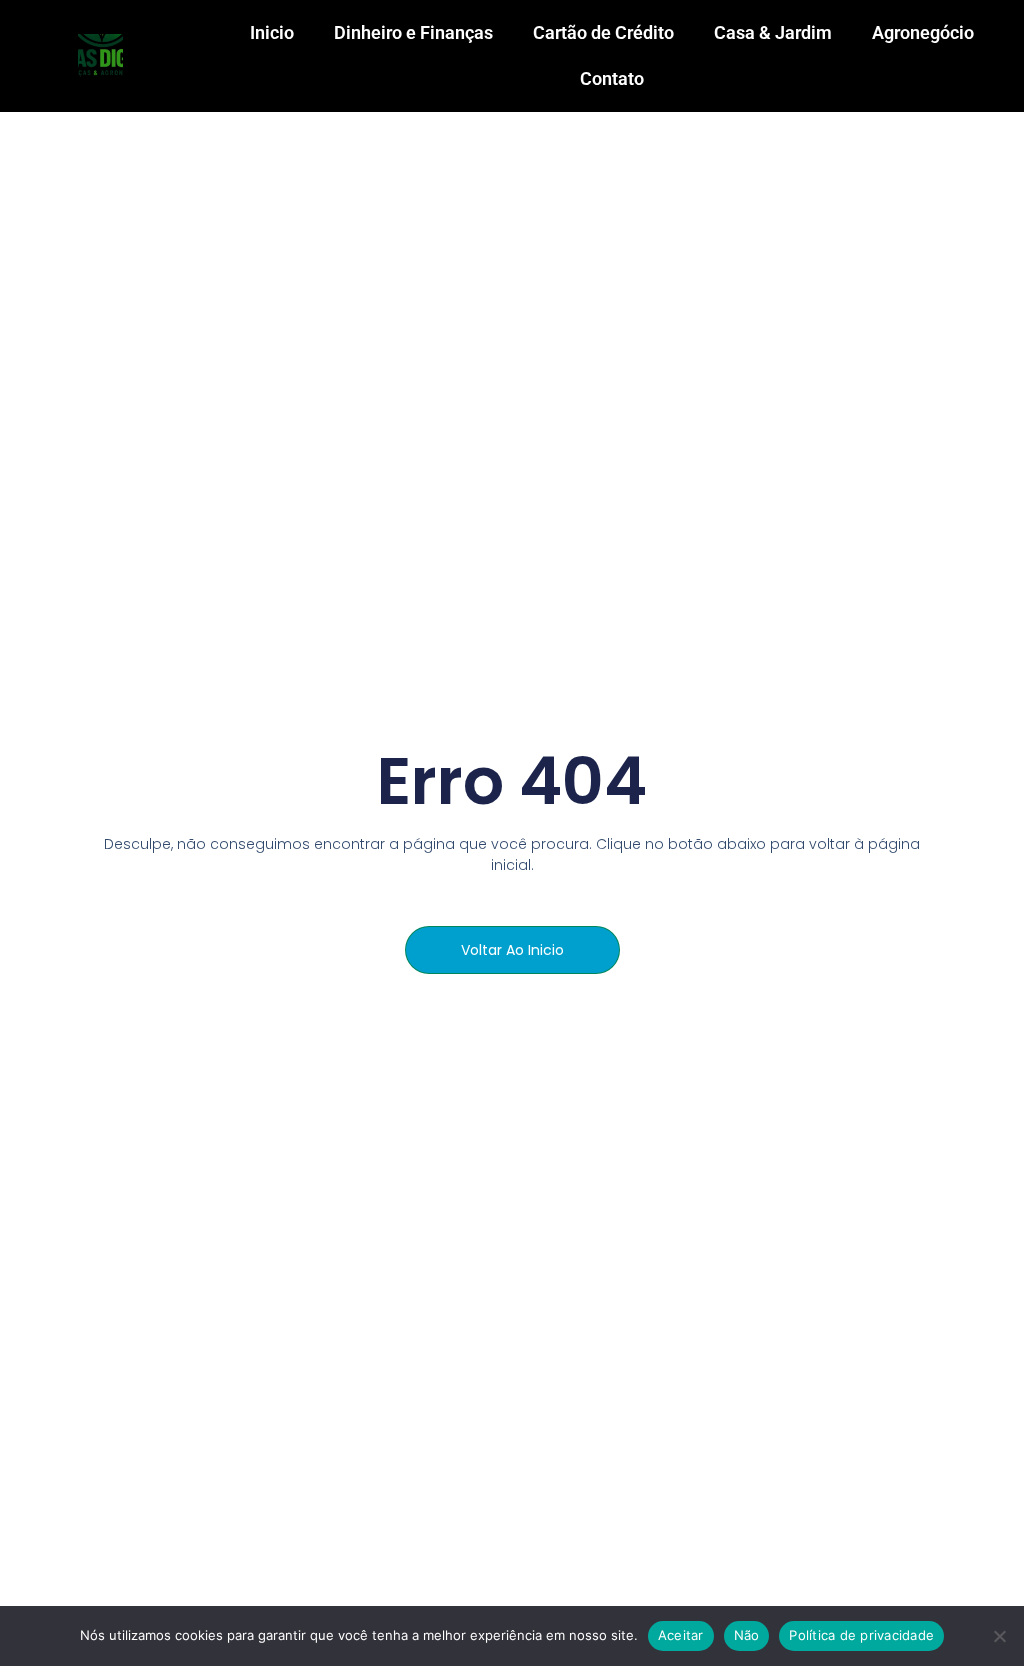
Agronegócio (923, 32)
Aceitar (681, 1635)
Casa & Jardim (773, 32)
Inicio (272, 32)
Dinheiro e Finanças (413, 32)
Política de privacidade (861, 1635)
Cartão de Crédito (603, 32)
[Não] (999, 1636)
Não (747, 1635)
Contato (612, 78)
